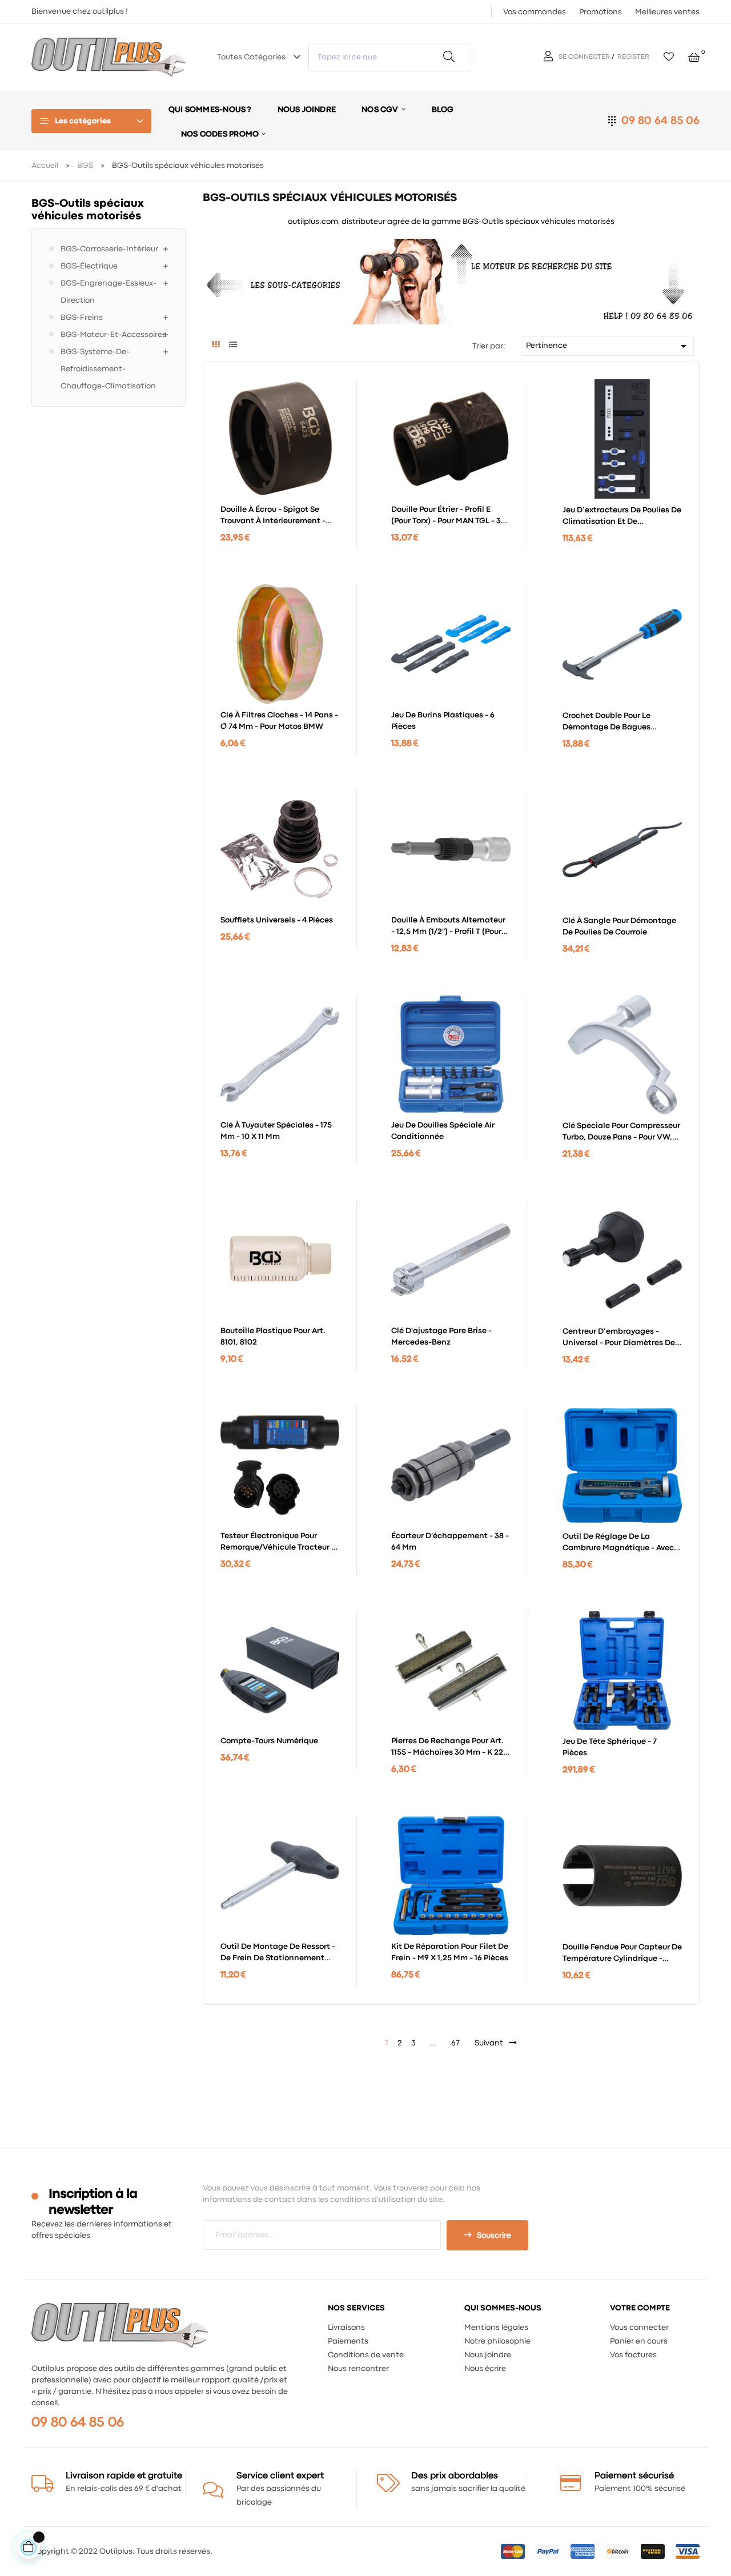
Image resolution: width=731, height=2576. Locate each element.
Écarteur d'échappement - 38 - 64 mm (450, 1542)
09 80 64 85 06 (660, 121)
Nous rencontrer (358, 2369)
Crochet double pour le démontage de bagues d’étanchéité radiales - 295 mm (608, 723)
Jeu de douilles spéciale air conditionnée (443, 1131)
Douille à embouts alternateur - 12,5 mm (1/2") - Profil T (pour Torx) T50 (448, 927)
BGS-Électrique (89, 266)
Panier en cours (639, 2341)
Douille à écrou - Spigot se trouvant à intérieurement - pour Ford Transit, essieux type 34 (278, 516)
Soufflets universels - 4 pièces (277, 920)
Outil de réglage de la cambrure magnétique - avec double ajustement (618, 1543)
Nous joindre (488, 2355)
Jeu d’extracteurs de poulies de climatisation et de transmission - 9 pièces (622, 517)
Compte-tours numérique (269, 1741)
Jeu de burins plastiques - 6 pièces (443, 721)
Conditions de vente (366, 2355)
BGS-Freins (82, 318)
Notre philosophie (497, 2341)
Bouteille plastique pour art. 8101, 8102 (273, 1337)
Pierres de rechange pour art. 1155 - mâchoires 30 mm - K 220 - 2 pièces (450, 1748)
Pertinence (608, 346)
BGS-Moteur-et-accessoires (113, 335)
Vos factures (633, 2355)
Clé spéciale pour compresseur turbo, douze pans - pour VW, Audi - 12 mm (621, 1133)
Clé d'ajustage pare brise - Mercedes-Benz (441, 1337)
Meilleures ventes (667, 12)
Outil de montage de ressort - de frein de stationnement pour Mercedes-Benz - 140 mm (278, 1953)
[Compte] (550, 57)
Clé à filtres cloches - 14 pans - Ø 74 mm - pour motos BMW (279, 721)
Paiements (348, 2341)
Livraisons (346, 2328)
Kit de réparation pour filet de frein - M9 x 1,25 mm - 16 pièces (450, 1952)
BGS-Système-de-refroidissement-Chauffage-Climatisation (108, 369)
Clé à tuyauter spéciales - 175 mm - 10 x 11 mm (276, 1131)
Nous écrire (485, 2369)
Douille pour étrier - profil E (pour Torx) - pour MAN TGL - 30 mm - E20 (449, 516)
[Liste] (233, 346)
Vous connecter (639, 2328)
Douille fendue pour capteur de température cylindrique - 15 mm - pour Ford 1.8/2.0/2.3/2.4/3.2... (622, 1954)
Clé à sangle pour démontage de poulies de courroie (619, 926)
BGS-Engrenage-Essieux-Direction (109, 292)
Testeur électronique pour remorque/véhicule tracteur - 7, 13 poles (278, 1543)
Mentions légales (496, 2328)
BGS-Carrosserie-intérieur (109, 249)
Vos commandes (535, 12)
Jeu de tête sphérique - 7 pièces (610, 1747)
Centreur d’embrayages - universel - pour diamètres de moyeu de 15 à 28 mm (619, 1338)
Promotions (601, 12)
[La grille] (216, 346)
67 (455, 2043)
